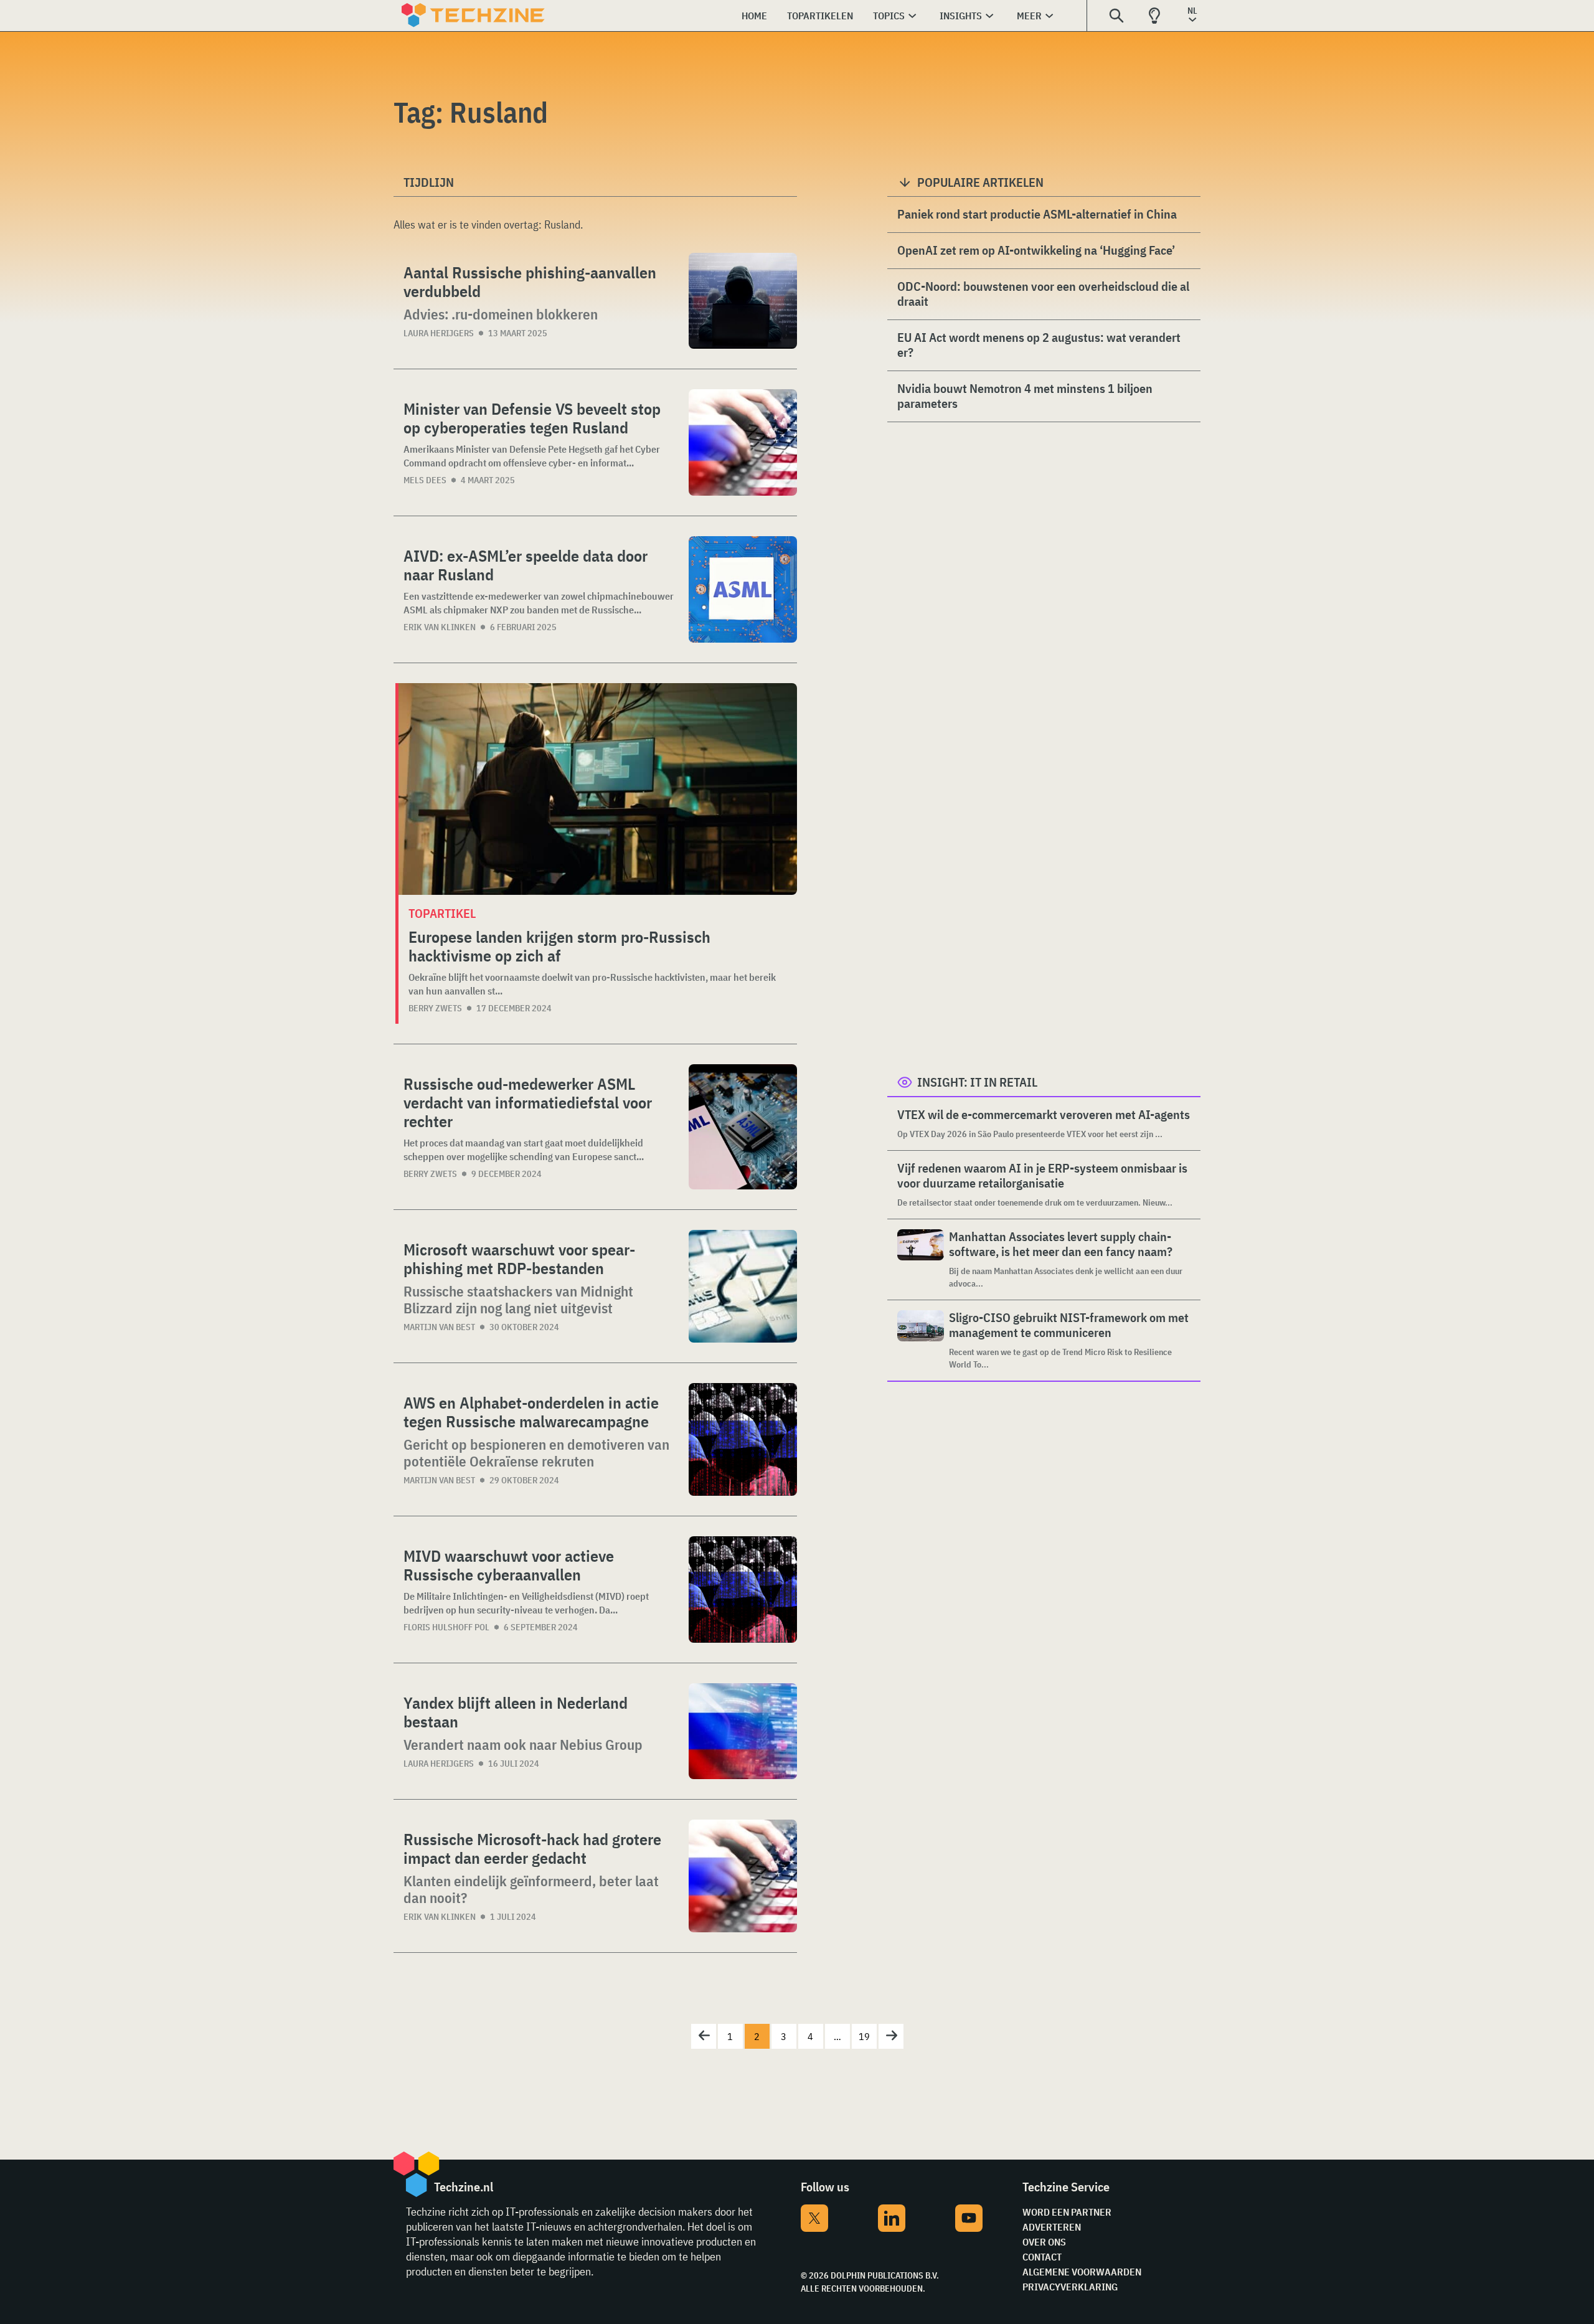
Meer (1029, 16)
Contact (1042, 2257)
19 (864, 2036)
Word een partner (1067, 2212)
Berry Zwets (435, 1008)
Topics (889, 16)
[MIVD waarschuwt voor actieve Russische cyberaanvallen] (743, 1589)
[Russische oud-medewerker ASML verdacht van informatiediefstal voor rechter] (743, 1127)
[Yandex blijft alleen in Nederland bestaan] (743, 1731)
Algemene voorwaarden (1082, 2272)
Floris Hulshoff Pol (446, 1627)
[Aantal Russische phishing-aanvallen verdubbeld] (743, 301)
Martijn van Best (439, 1327)
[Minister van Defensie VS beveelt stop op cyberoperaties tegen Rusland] (743, 442)
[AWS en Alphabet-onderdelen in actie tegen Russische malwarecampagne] (743, 1439)
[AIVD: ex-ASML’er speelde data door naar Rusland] (743, 589)
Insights (961, 16)
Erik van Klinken (440, 627)
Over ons (1044, 2242)
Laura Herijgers (439, 333)
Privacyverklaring (1070, 2287)
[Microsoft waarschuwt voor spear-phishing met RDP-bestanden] (743, 1286)
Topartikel (442, 913)
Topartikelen (820, 16)
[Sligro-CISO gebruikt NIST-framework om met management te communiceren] (921, 1340)
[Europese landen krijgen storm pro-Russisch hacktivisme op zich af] (598, 789)
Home (754, 16)
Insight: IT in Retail (977, 1082)
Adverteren (1052, 2227)
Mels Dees (425, 480)
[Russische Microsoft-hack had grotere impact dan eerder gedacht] (743, 1876)
